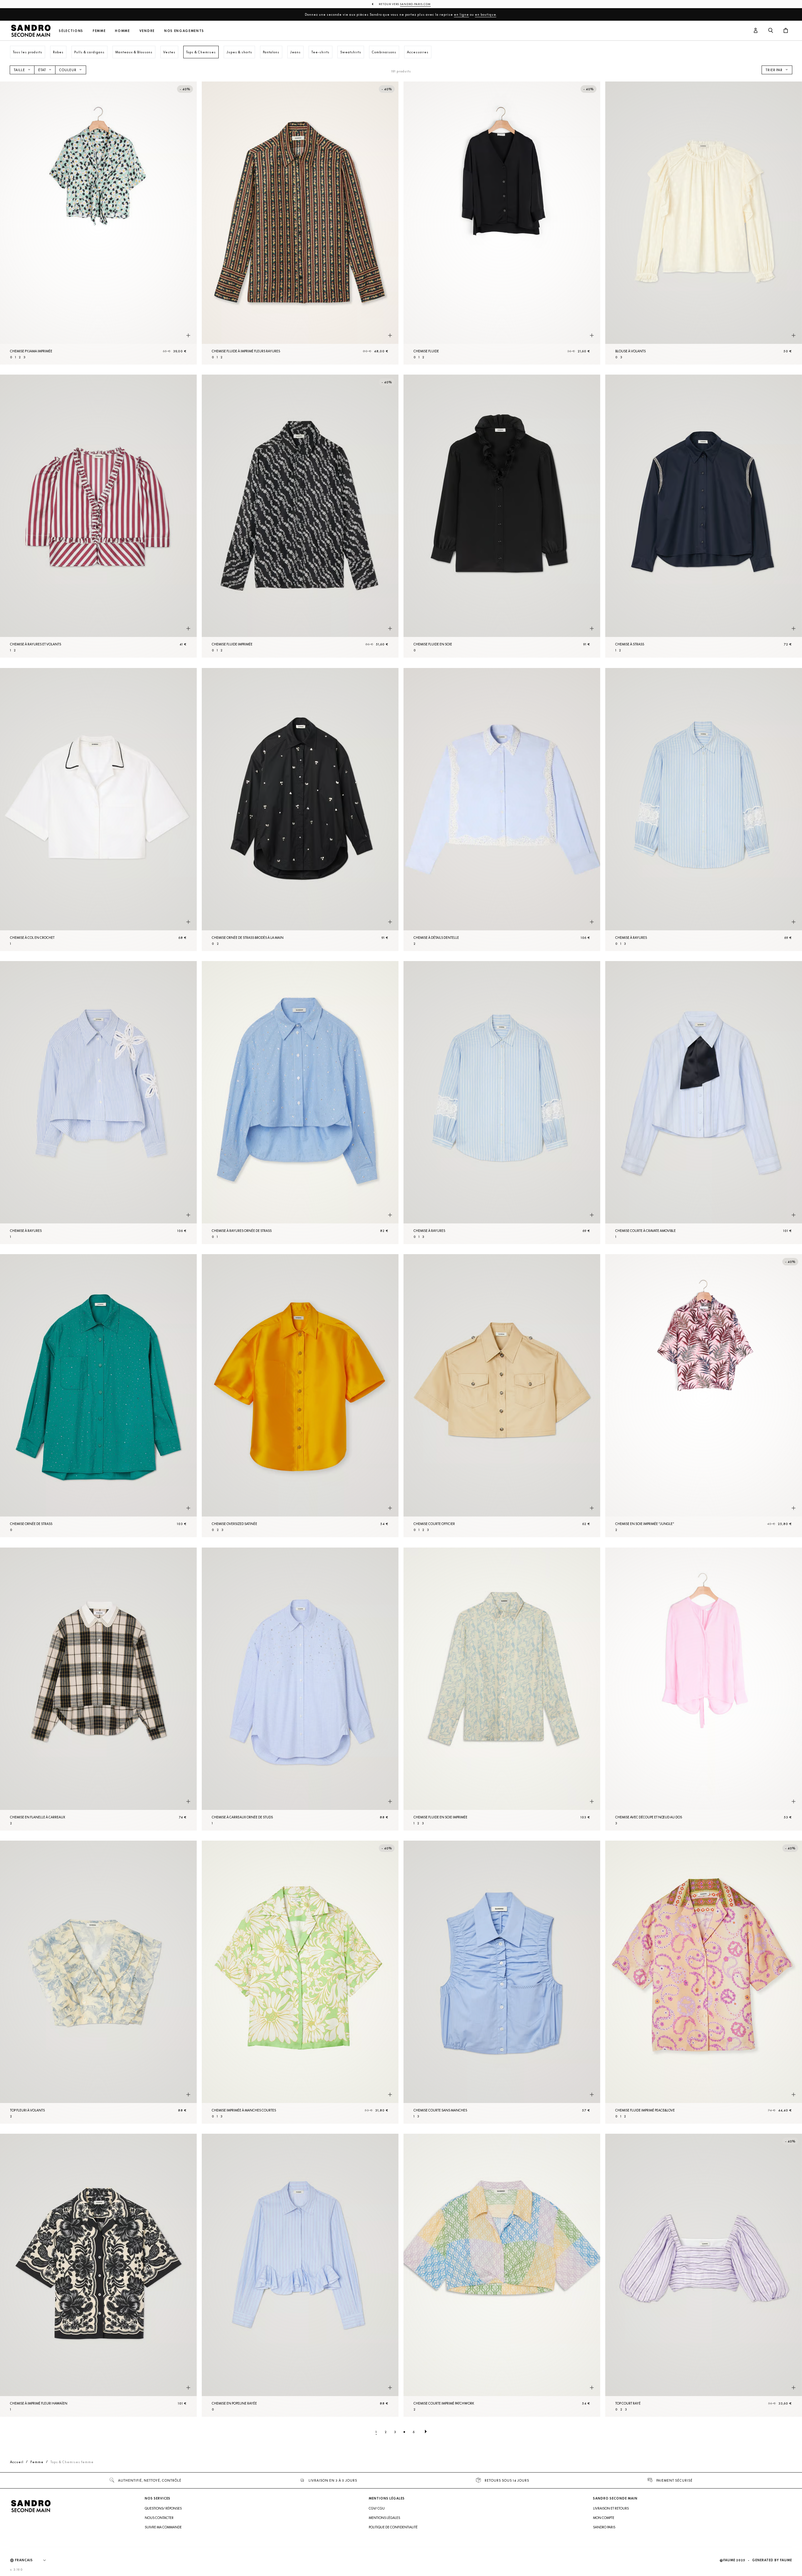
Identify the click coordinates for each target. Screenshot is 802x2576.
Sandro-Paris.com (415, 4)
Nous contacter (159, 2518)
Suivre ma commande (163, 2527)
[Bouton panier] (786, 31)
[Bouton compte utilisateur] (756, 31)
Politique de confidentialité (393, 2527)
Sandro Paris (604, 2527)
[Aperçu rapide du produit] (188, 335)
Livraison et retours (611, 2508)
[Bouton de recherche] (771, 31)
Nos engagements (184, 31)
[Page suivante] (426, 2432)
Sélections (71, 31)
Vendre (147, 31)
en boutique (486, 14)
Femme (99, 31)
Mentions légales (384, 2518)
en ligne (461, 14)
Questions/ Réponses (163, 2508)
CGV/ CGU (377, 2508)
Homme (122, 31)
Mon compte (604, 2518)
